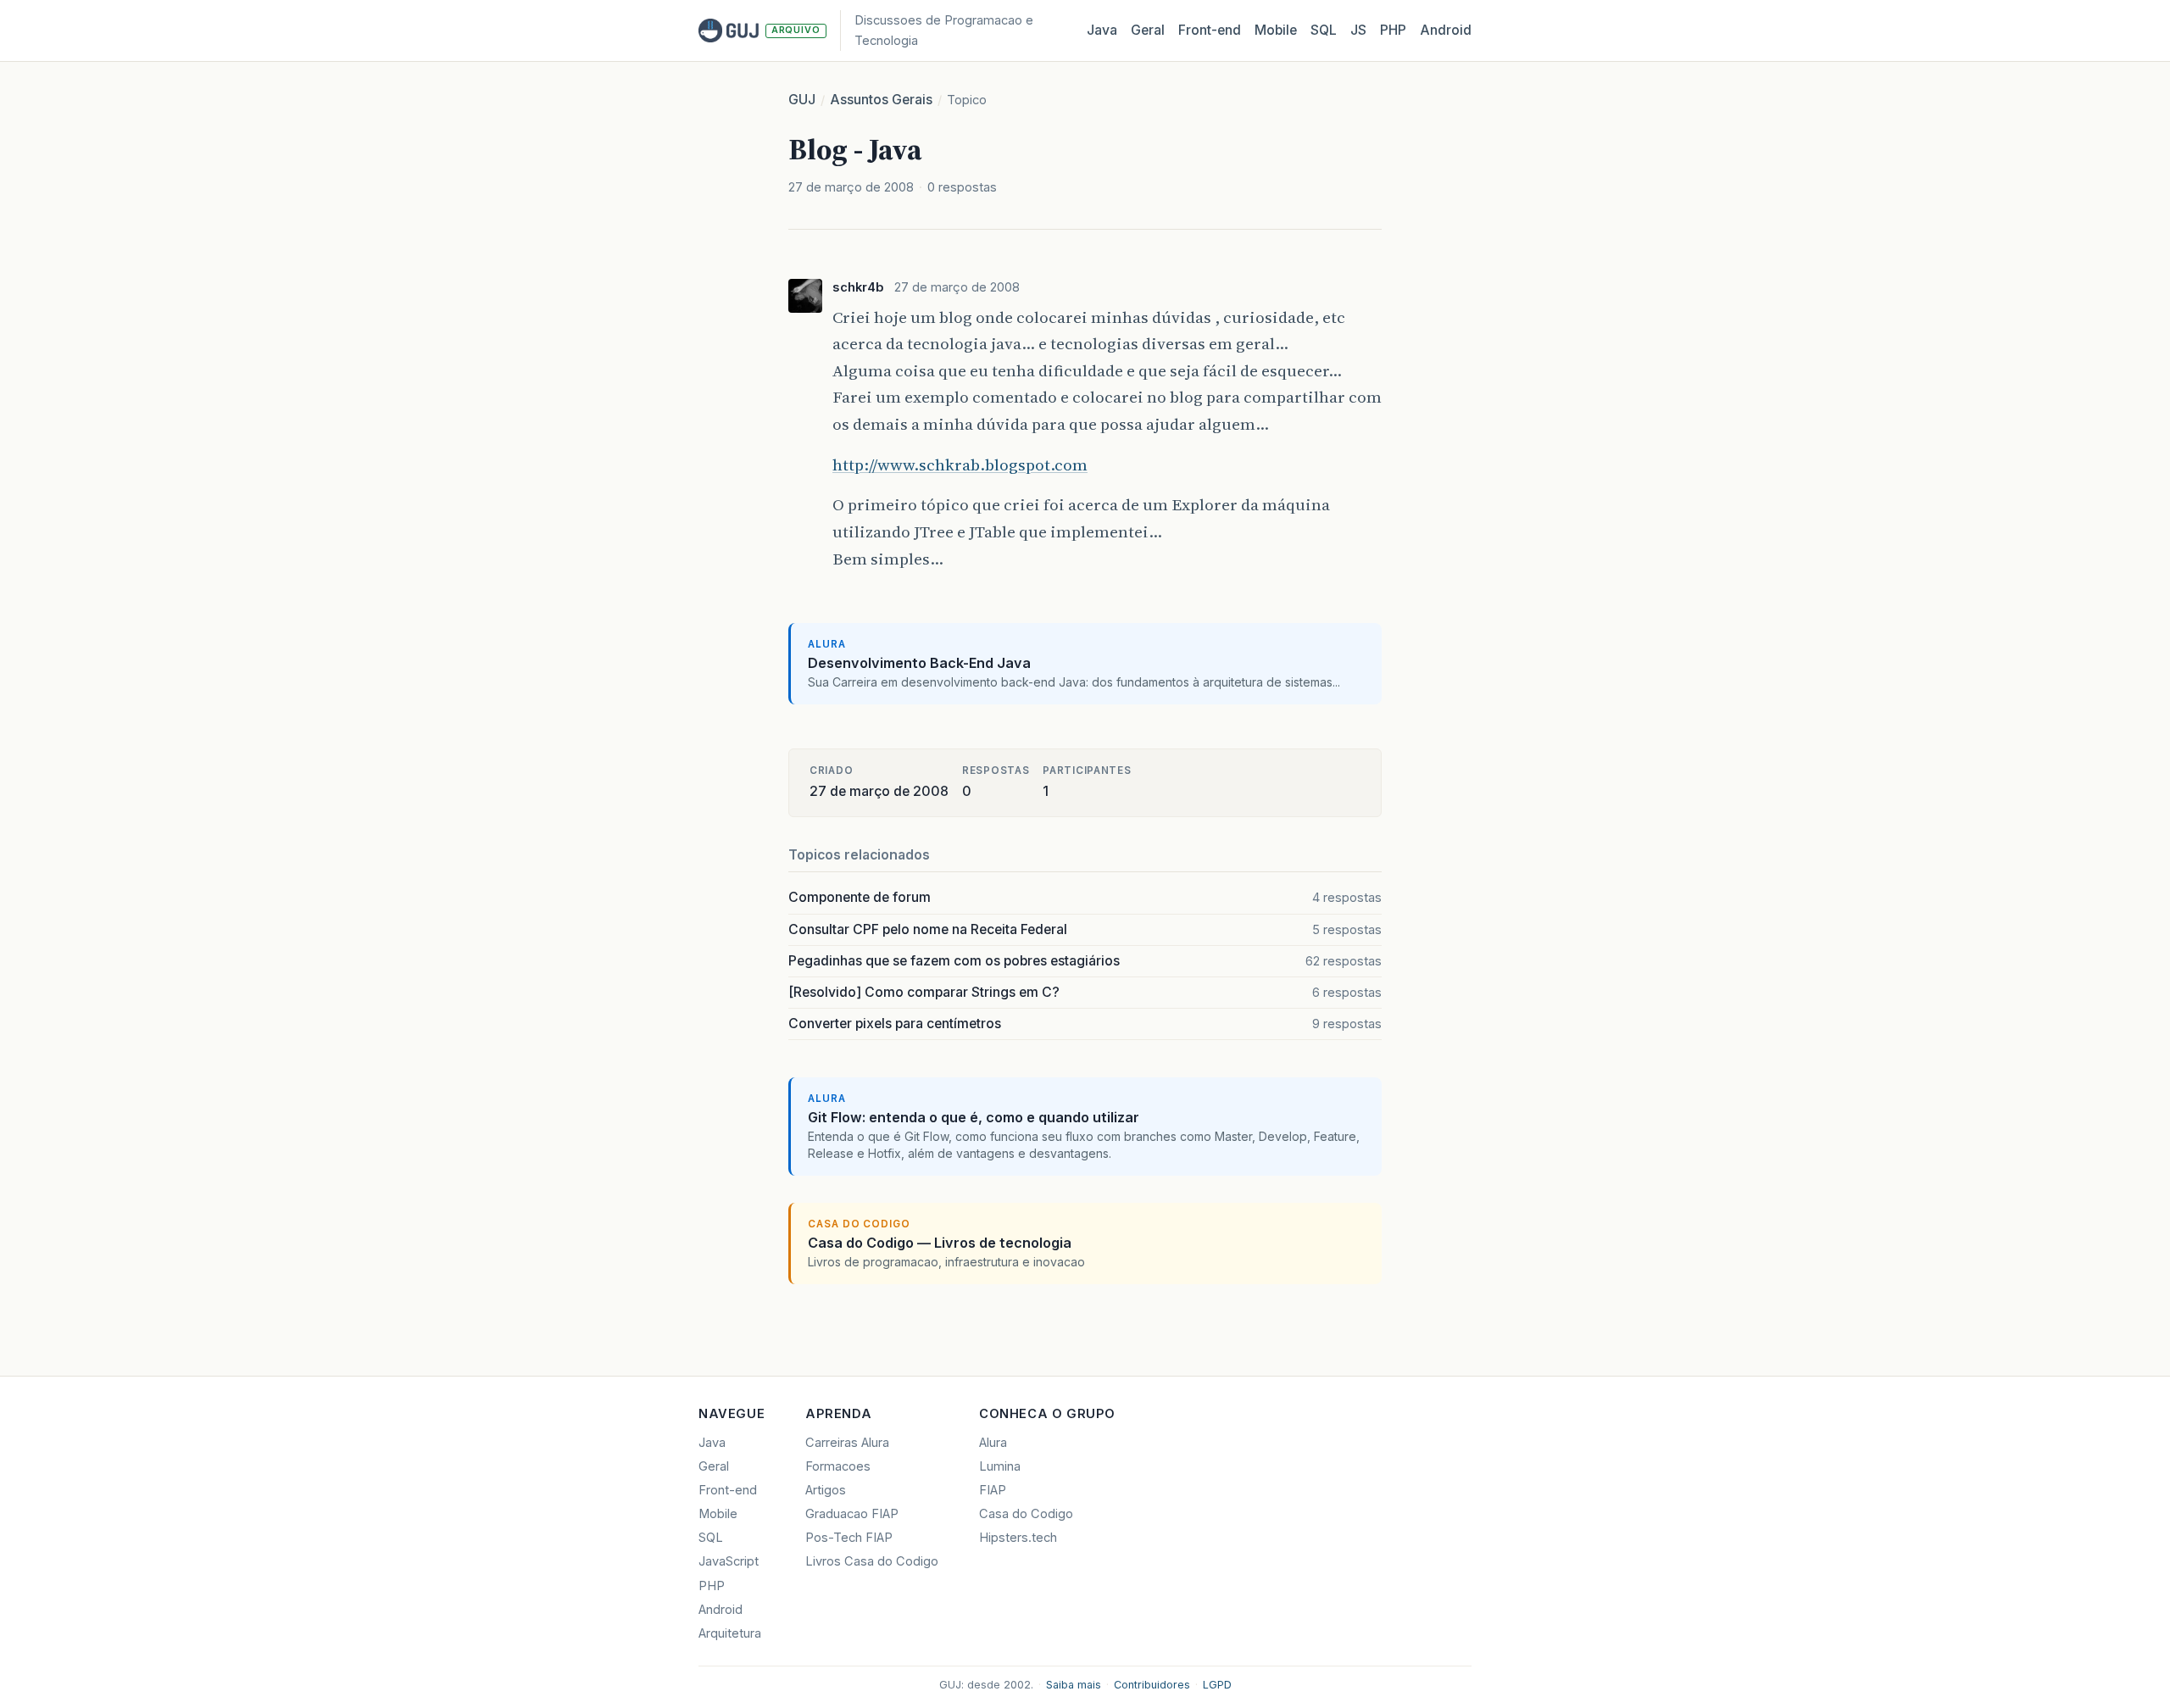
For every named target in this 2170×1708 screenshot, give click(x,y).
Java (1102, 30)
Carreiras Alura (847, 1443)
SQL (1324, 30)
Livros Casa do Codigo (872, 1561)
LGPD (1217, 1685)
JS (1358, 30)
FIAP (993, 1490)
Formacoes (838, 1466)
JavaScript (729, 1561)
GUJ (802, 100)
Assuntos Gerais (881, 100)
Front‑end (1210, 30)
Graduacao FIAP (852, 1514)
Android (1446, 30)
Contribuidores (1152, 1685)
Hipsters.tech (1018, 1538)
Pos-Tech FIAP (849, 1538)
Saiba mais (1074, 1685)
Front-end (728, 1490)
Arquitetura (730, 1633)
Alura (993, 1443)
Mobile (1276, 30)
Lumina (1000, 1466)
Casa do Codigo (1026, 1514)
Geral (1148, 30)
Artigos (826, 1490)
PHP (1393, 30)
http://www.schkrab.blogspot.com (960, 465)
